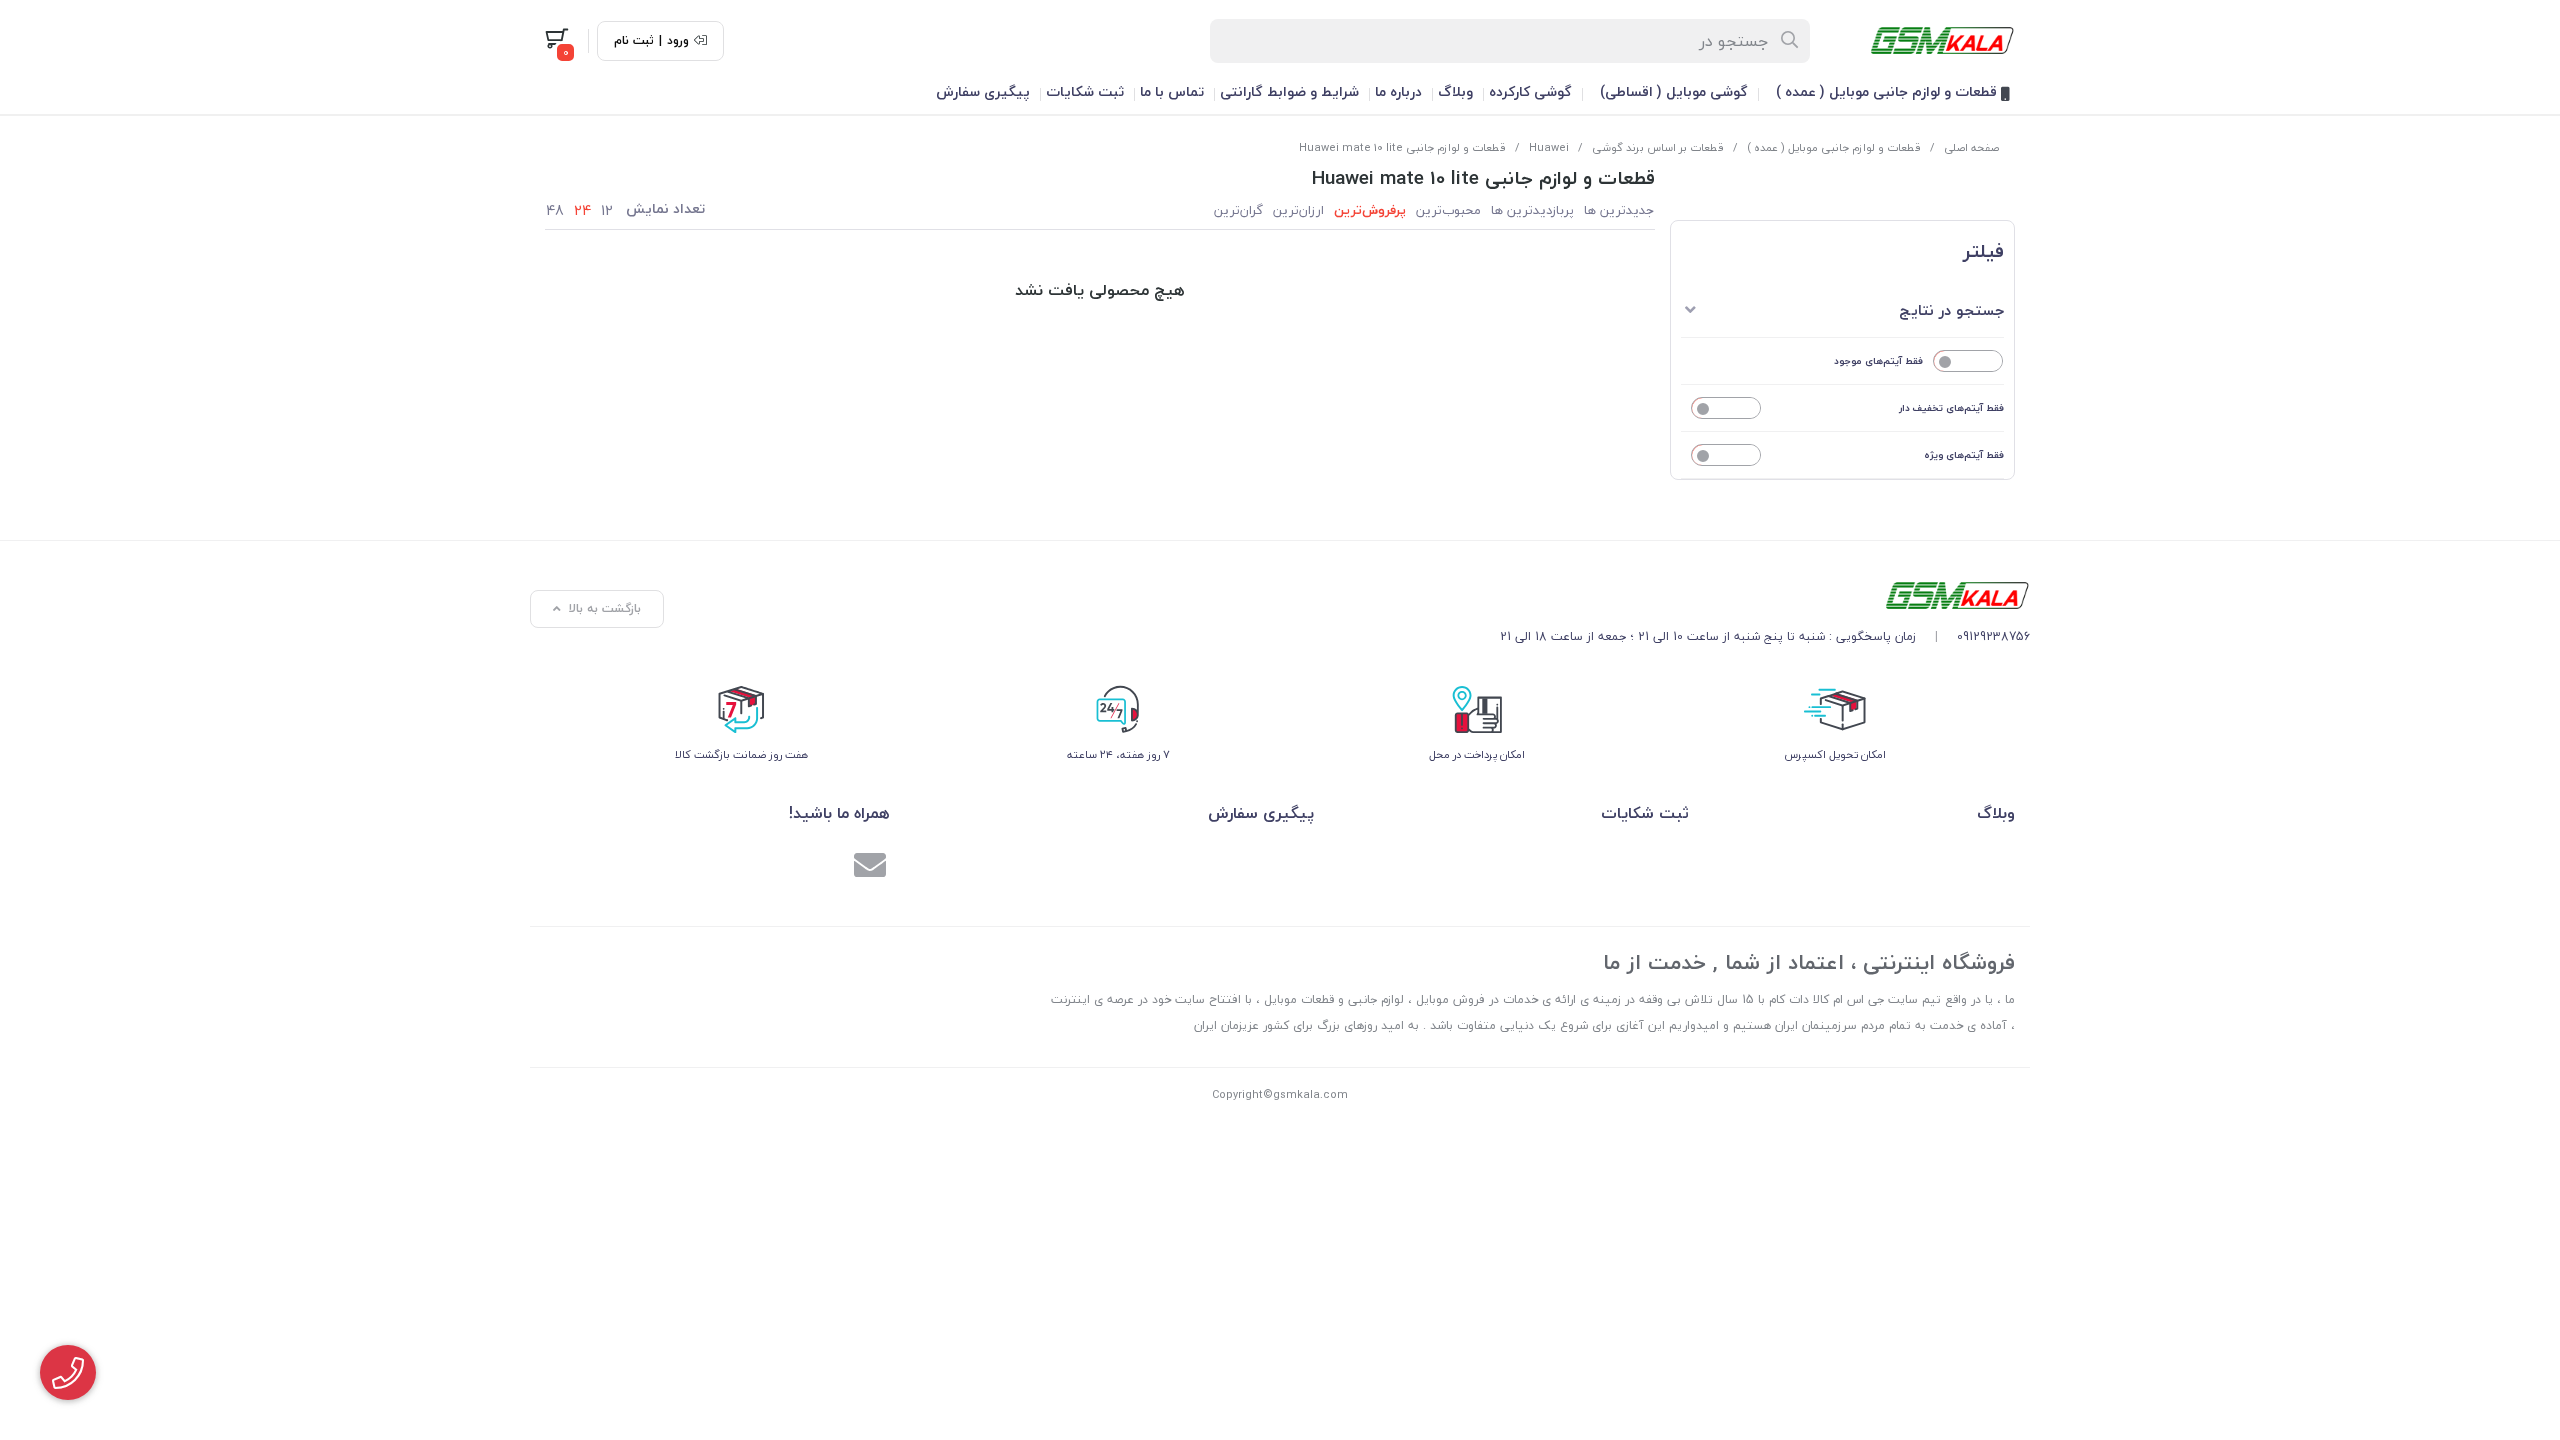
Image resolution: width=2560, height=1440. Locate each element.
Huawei (1549, 147)
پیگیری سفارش (983, 91)
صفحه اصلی (1971, 147)
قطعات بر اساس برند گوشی (1658, 147)
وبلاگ (1455, 91)
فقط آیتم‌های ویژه (1964, 454)
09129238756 (1993, 636)
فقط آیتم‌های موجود (1878, 360)
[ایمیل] (870, 868)
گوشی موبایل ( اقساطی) (1674, 91)
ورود (678, 41)
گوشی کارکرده (1530, 91)
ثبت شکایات (1085, 91)
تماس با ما (1172, 91)
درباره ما (1398, 91)
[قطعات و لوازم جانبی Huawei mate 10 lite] (1765, 595)
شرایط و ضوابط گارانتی (1289, 91)
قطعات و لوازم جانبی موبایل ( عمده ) (1888, 91)
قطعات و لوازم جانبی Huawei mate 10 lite (1402, 147)
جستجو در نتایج (1951, 310)
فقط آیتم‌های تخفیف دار (1951, 407)
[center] (1790, 41)
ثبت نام (634, 41)
